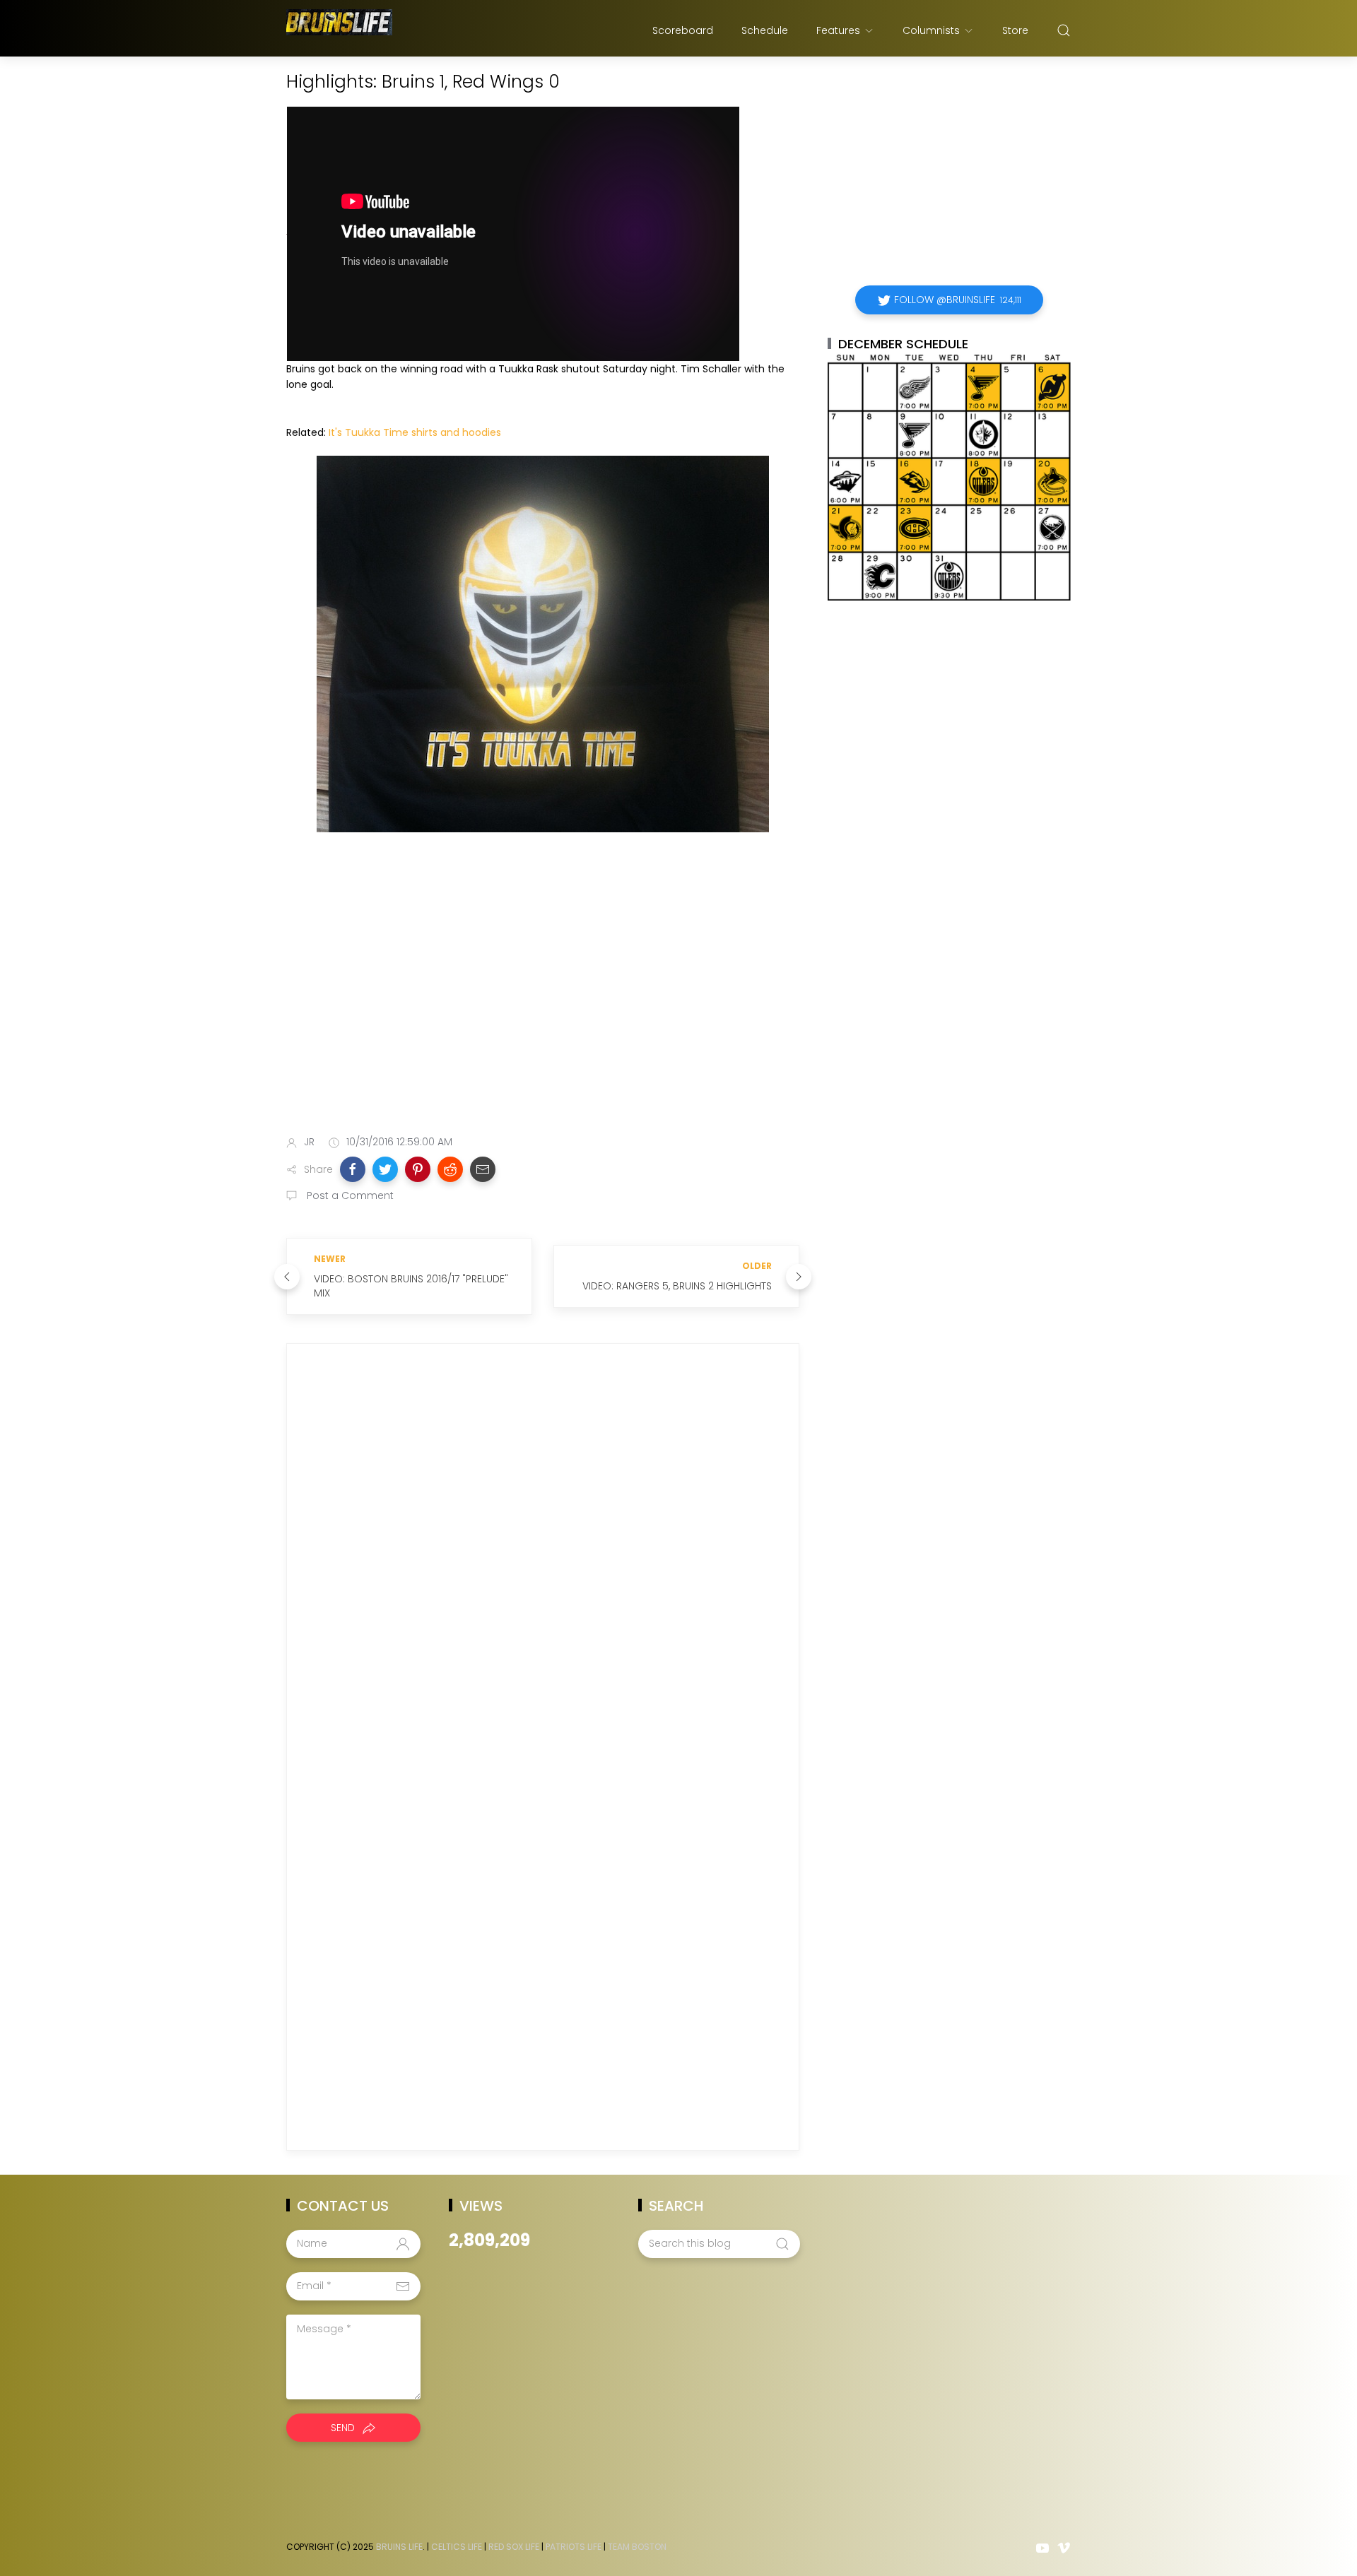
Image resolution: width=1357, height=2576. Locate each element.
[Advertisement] (543, 1012)
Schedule (765, 30)
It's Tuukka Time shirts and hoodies (415, 432)
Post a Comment (349, 1195)
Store (1015, 30)
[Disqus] (543, 1558)
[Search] (1064, 30)
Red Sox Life (514, 2547)
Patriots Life (574, 2547)
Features (838, 30)
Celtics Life (457, 2547)
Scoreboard (683, 30)
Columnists (931, 30)
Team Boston (637, 2547)
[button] (353, 1169)
